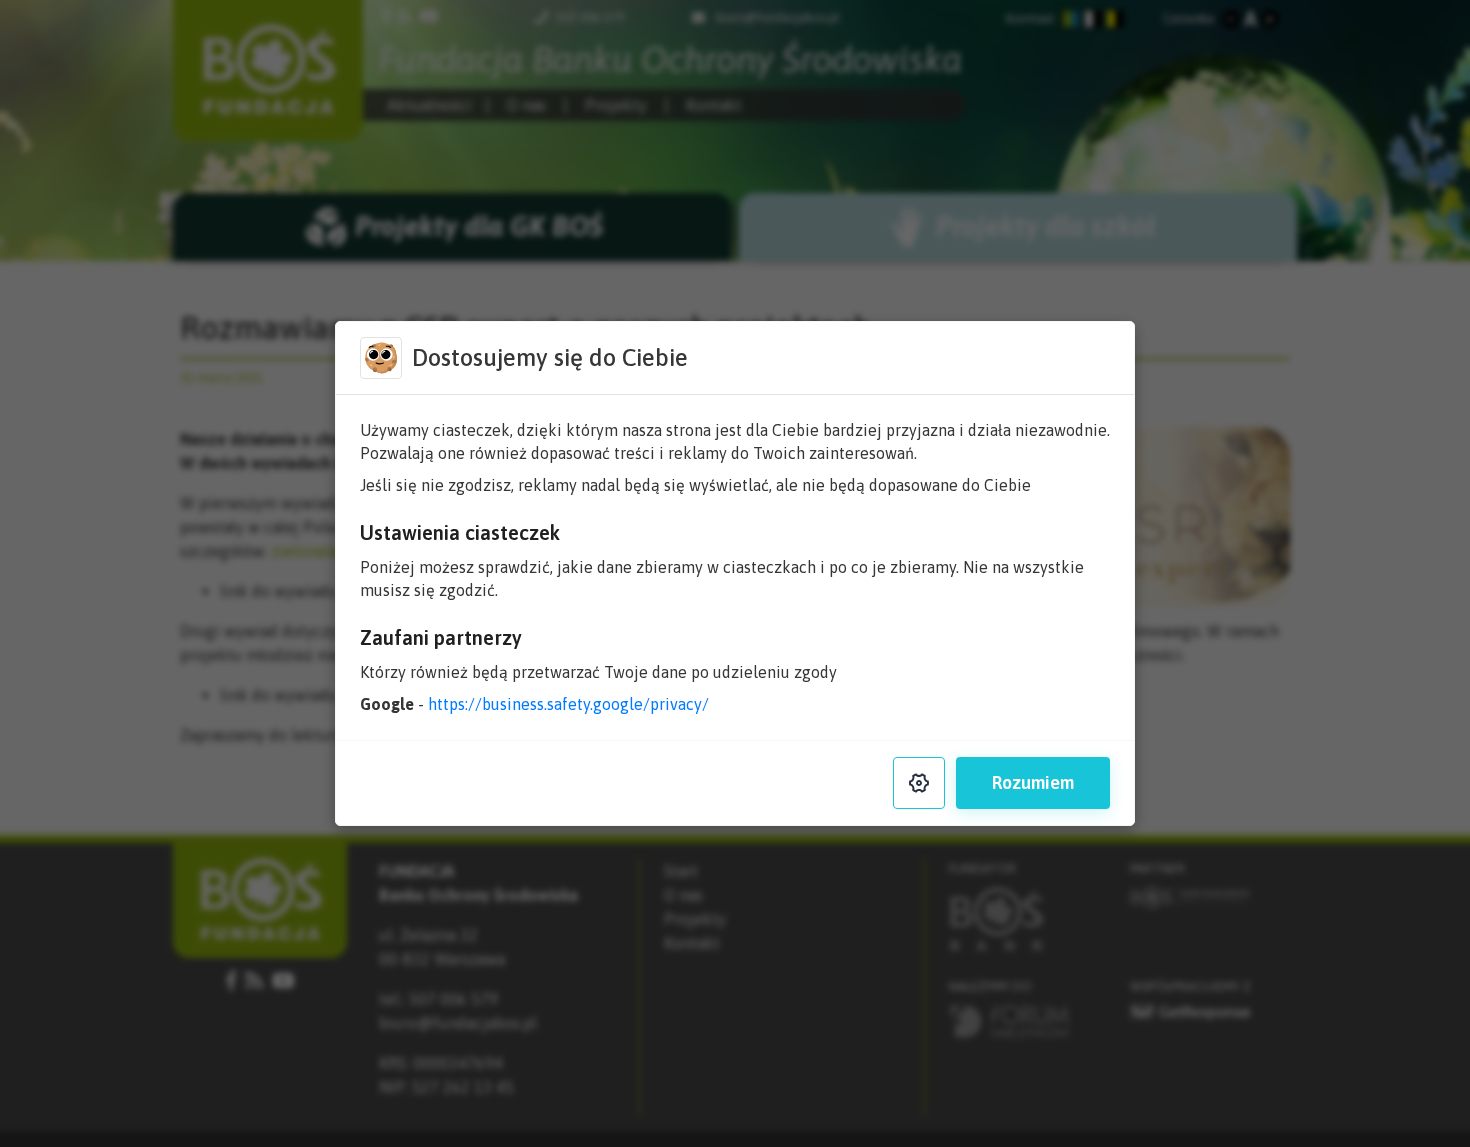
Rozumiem (1033, 782)
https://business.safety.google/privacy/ (568, 704)
